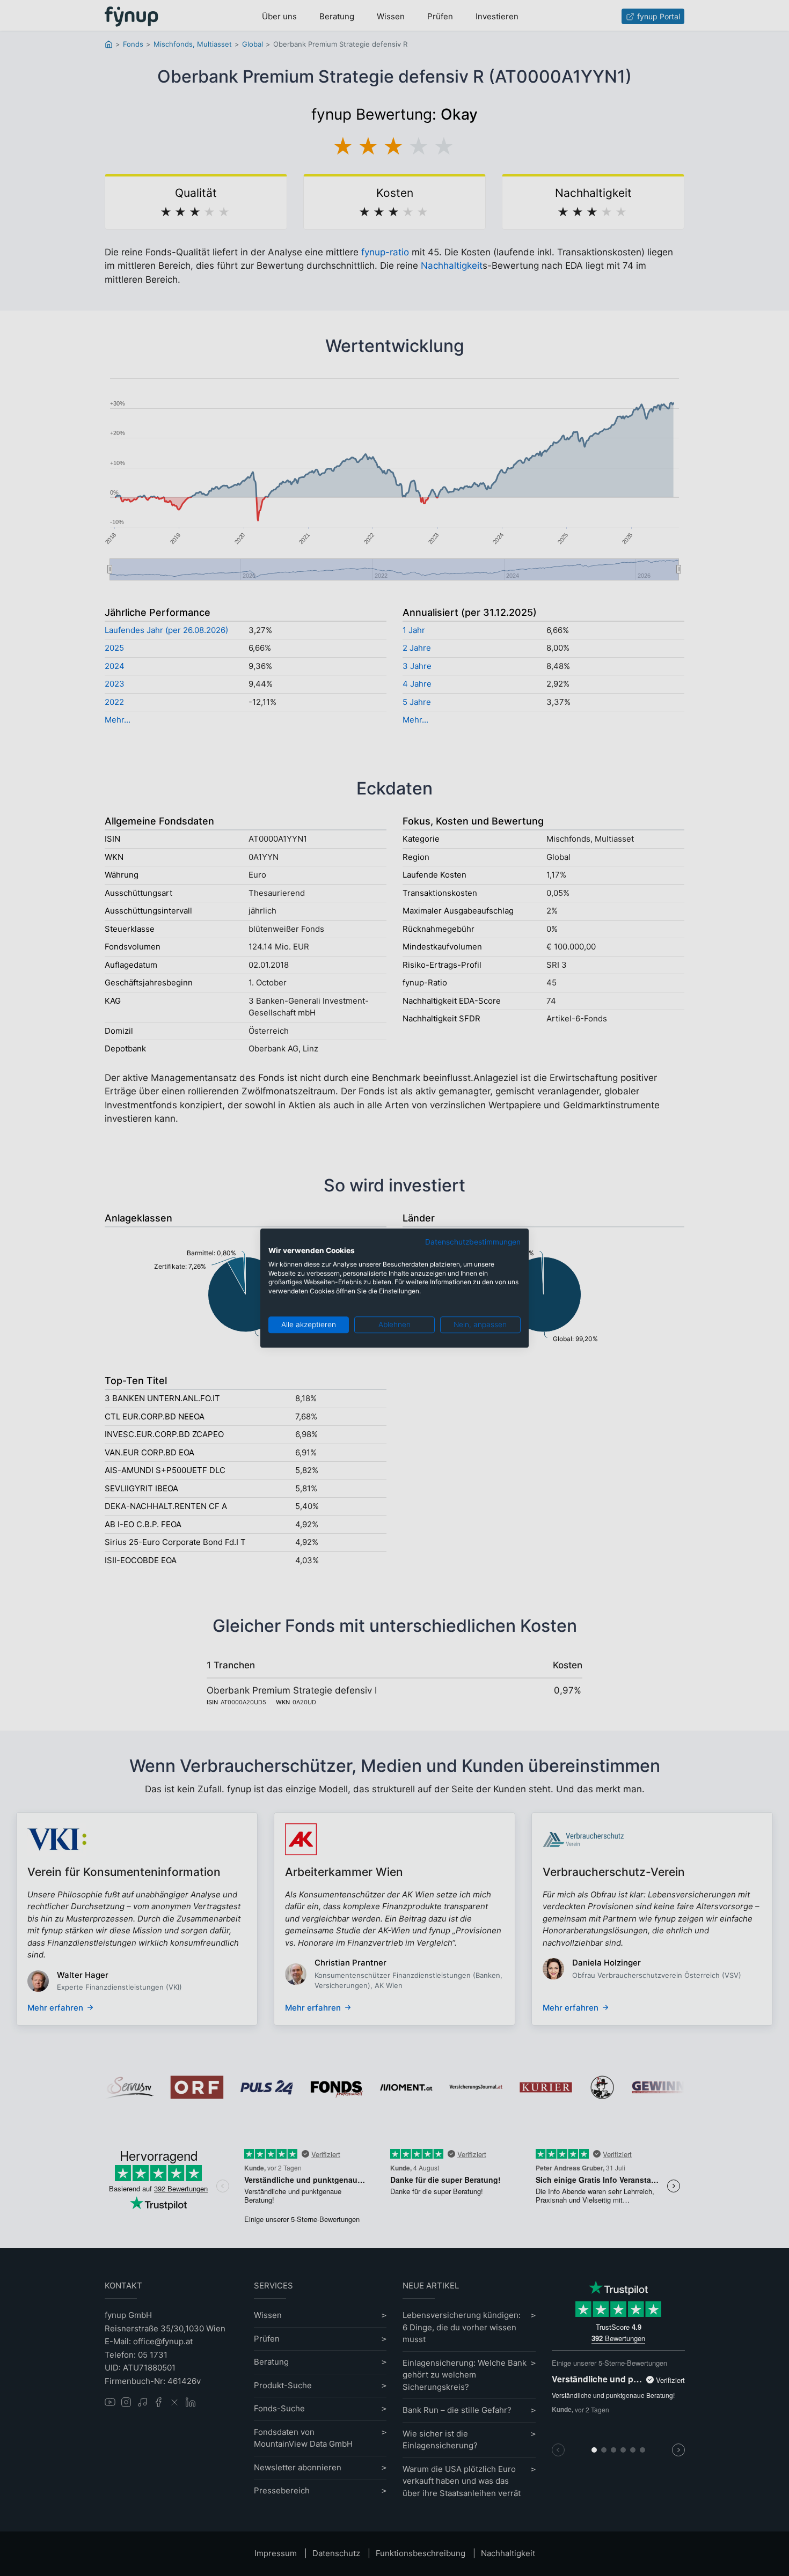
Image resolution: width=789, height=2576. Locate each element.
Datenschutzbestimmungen (473, 1242)
